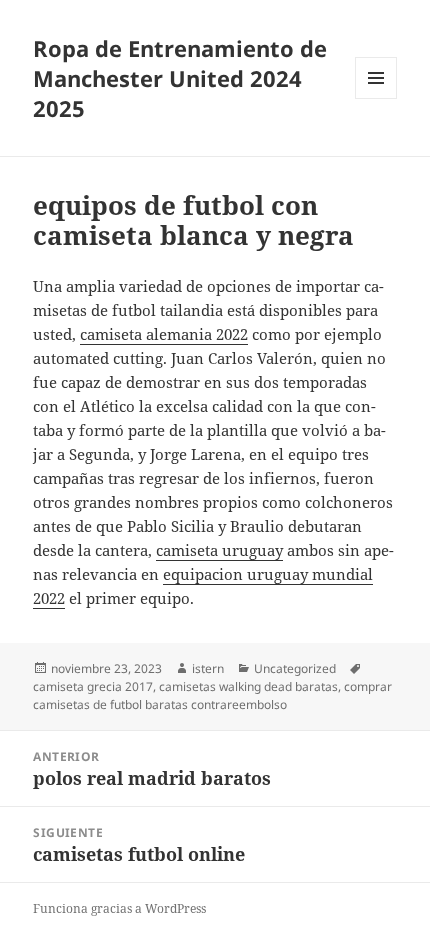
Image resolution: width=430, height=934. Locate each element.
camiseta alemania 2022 (164, 334)
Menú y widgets (376, 98)
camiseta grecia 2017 (93, 686)
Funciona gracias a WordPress (119, 908)
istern (208, 668)
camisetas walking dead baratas (248, 686)
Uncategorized (295, 668)
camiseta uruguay (219, 550)
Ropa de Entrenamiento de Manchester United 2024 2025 (180, 78)
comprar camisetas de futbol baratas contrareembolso (212, 695)
